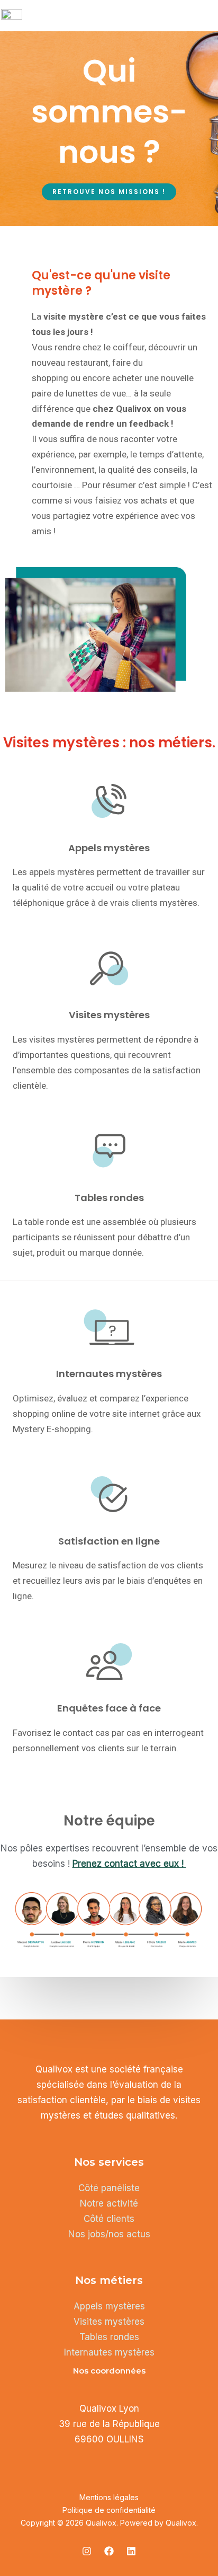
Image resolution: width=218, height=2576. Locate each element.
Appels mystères (109, 2306)
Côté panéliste (109, 2188)
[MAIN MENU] (205, 14)
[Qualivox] (12, 14)
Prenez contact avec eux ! (129, 1864)
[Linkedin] (131, 2551)
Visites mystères (109, 2322)
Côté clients (109, 2219)
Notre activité (109, 2203)
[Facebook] (109, 2551)
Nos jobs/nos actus (109, 2234)
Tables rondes (109, 2337)
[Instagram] (87, 2551)
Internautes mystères (109, 2352)
